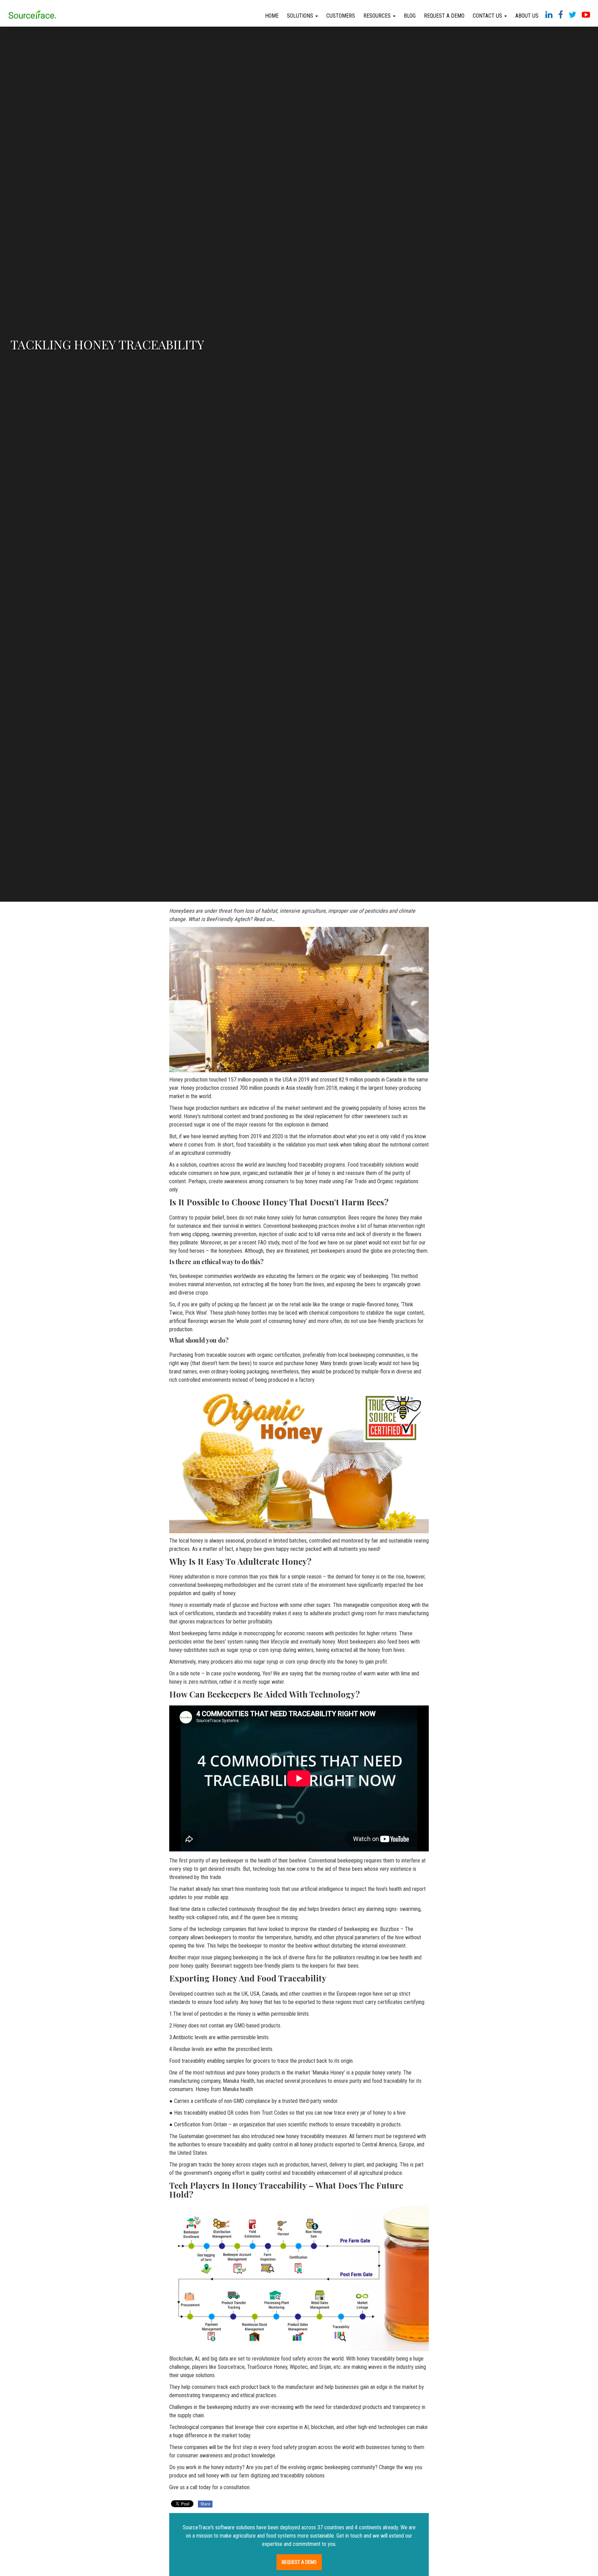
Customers (341, 16)
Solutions (301, 16)
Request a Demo (444, 16)
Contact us (488, 16)
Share (205, 2504)
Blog (410, 16)
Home (272, 16)
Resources (378, 16)
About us (527, 16)
